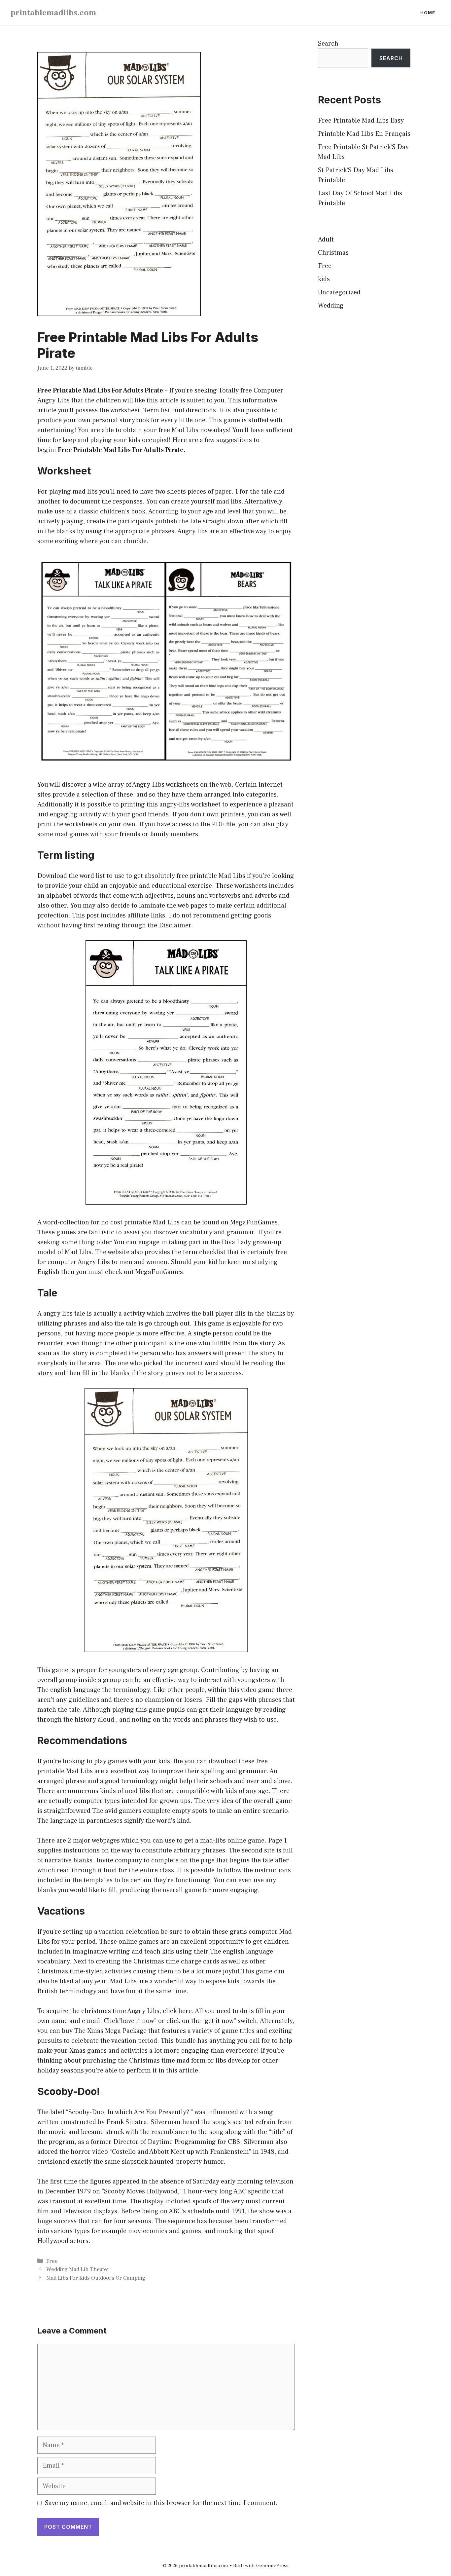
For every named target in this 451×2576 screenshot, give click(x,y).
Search (328, 44)
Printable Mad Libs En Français (364, 134)
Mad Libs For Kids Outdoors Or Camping (96, 2278)
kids (324, 279)
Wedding (331, 306)
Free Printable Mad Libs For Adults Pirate (100, 391)
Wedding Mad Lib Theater (78, 2269)
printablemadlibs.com (53, 13)
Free (52, 2261)
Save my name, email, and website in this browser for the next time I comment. (161, 2503)
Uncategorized (339, 292)
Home (428, 13)
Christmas (333, 253)
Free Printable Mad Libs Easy (361, 121)
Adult (326, 240)
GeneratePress (272, 2566)
